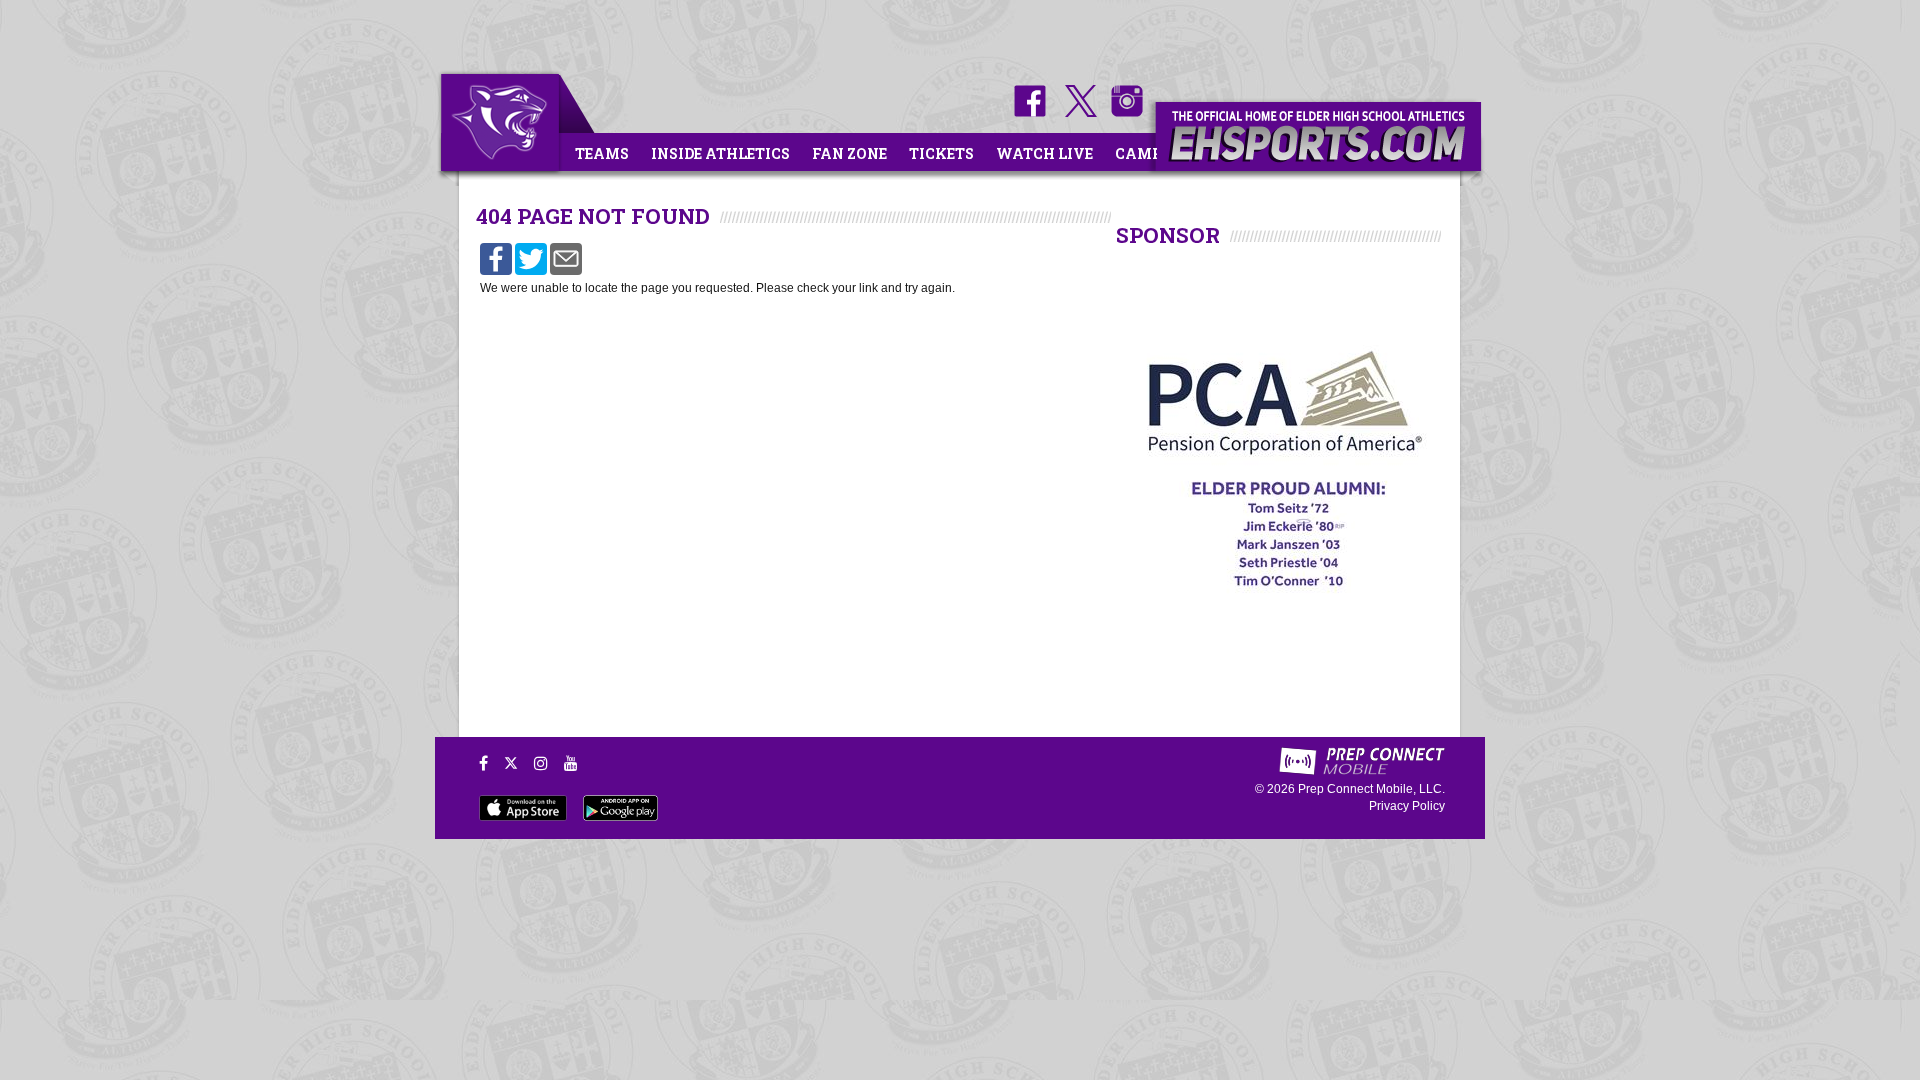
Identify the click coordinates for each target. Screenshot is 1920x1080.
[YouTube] (571, 763)
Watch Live (1044, 153)
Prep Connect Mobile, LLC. (1371, 789)
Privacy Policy (1407, 806)
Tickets (941, 153)
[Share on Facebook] (496, 258)
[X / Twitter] (511, 763)
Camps (1143, 153)
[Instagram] (541, 763)
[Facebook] (483, 763)
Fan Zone (849, 153)
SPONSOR (1168, 235)
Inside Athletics (720, 153)
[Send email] (566, 258)
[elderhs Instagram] (1122, 112)
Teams (602, 153)
